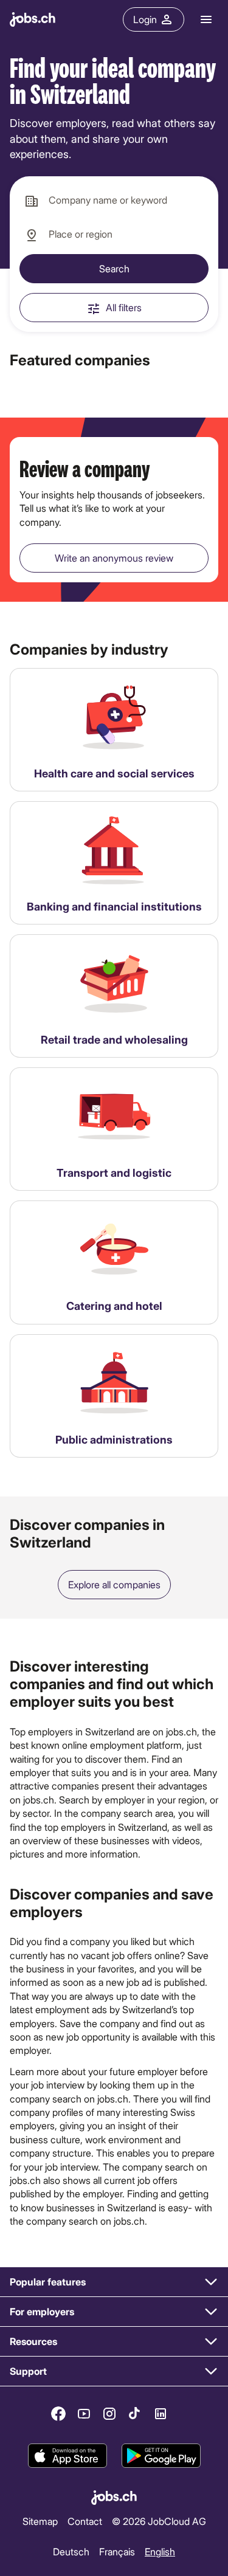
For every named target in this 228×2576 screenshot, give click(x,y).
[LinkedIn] (161, 2414)
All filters (124, 307)
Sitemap (40, 2521)
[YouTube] (84, 2414)
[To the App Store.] (67, 2456)
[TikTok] (135, 2414)
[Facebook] (58, 2414)
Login (145, 19)
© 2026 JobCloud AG (159, 2521)
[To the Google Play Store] (161, 2456)
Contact (85, 2521)
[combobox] (114, 201)
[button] (114, 2282)
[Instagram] (109, 2414)
